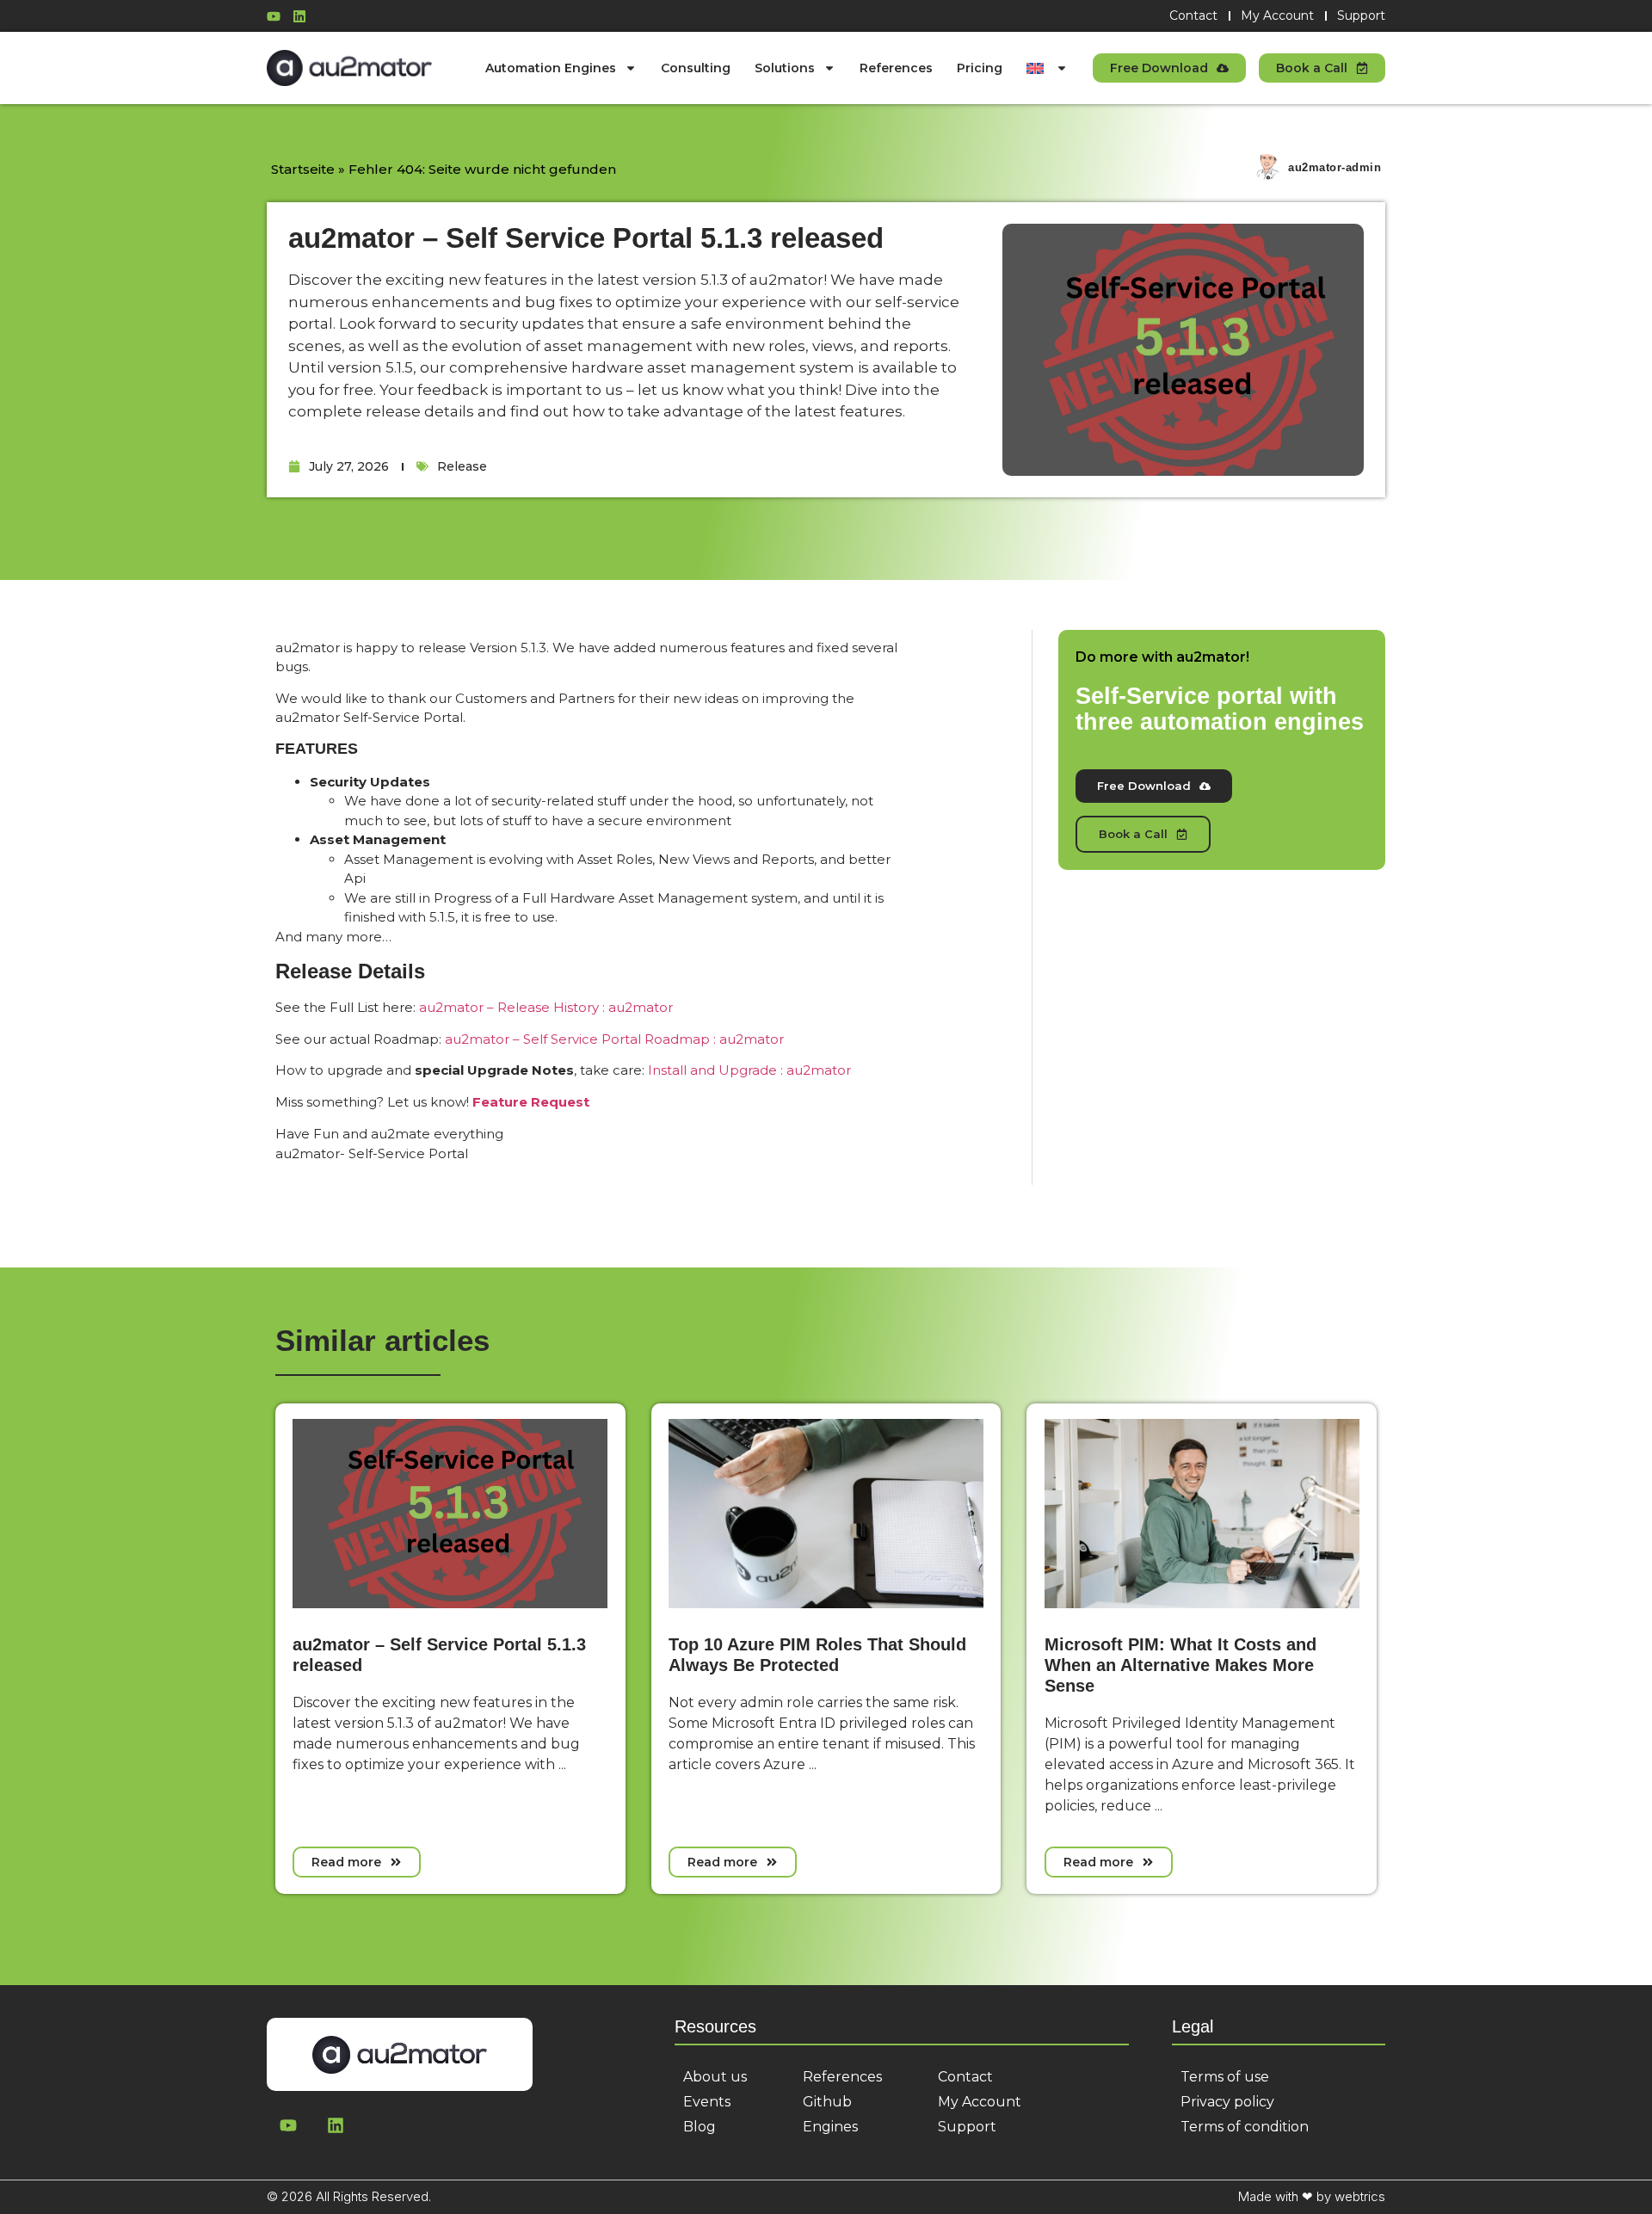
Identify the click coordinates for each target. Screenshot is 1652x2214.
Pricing (980, 68)
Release (462, 466)
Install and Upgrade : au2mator (749, 1070)
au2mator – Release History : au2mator (546, 1007)
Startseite (303, 169)
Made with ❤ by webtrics (1312, 2196)
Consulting (696, 68)
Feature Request (531, 1102)
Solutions (785, 68)
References (896, 68)
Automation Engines (551, 68)
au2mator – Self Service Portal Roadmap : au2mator (614, 1039)
